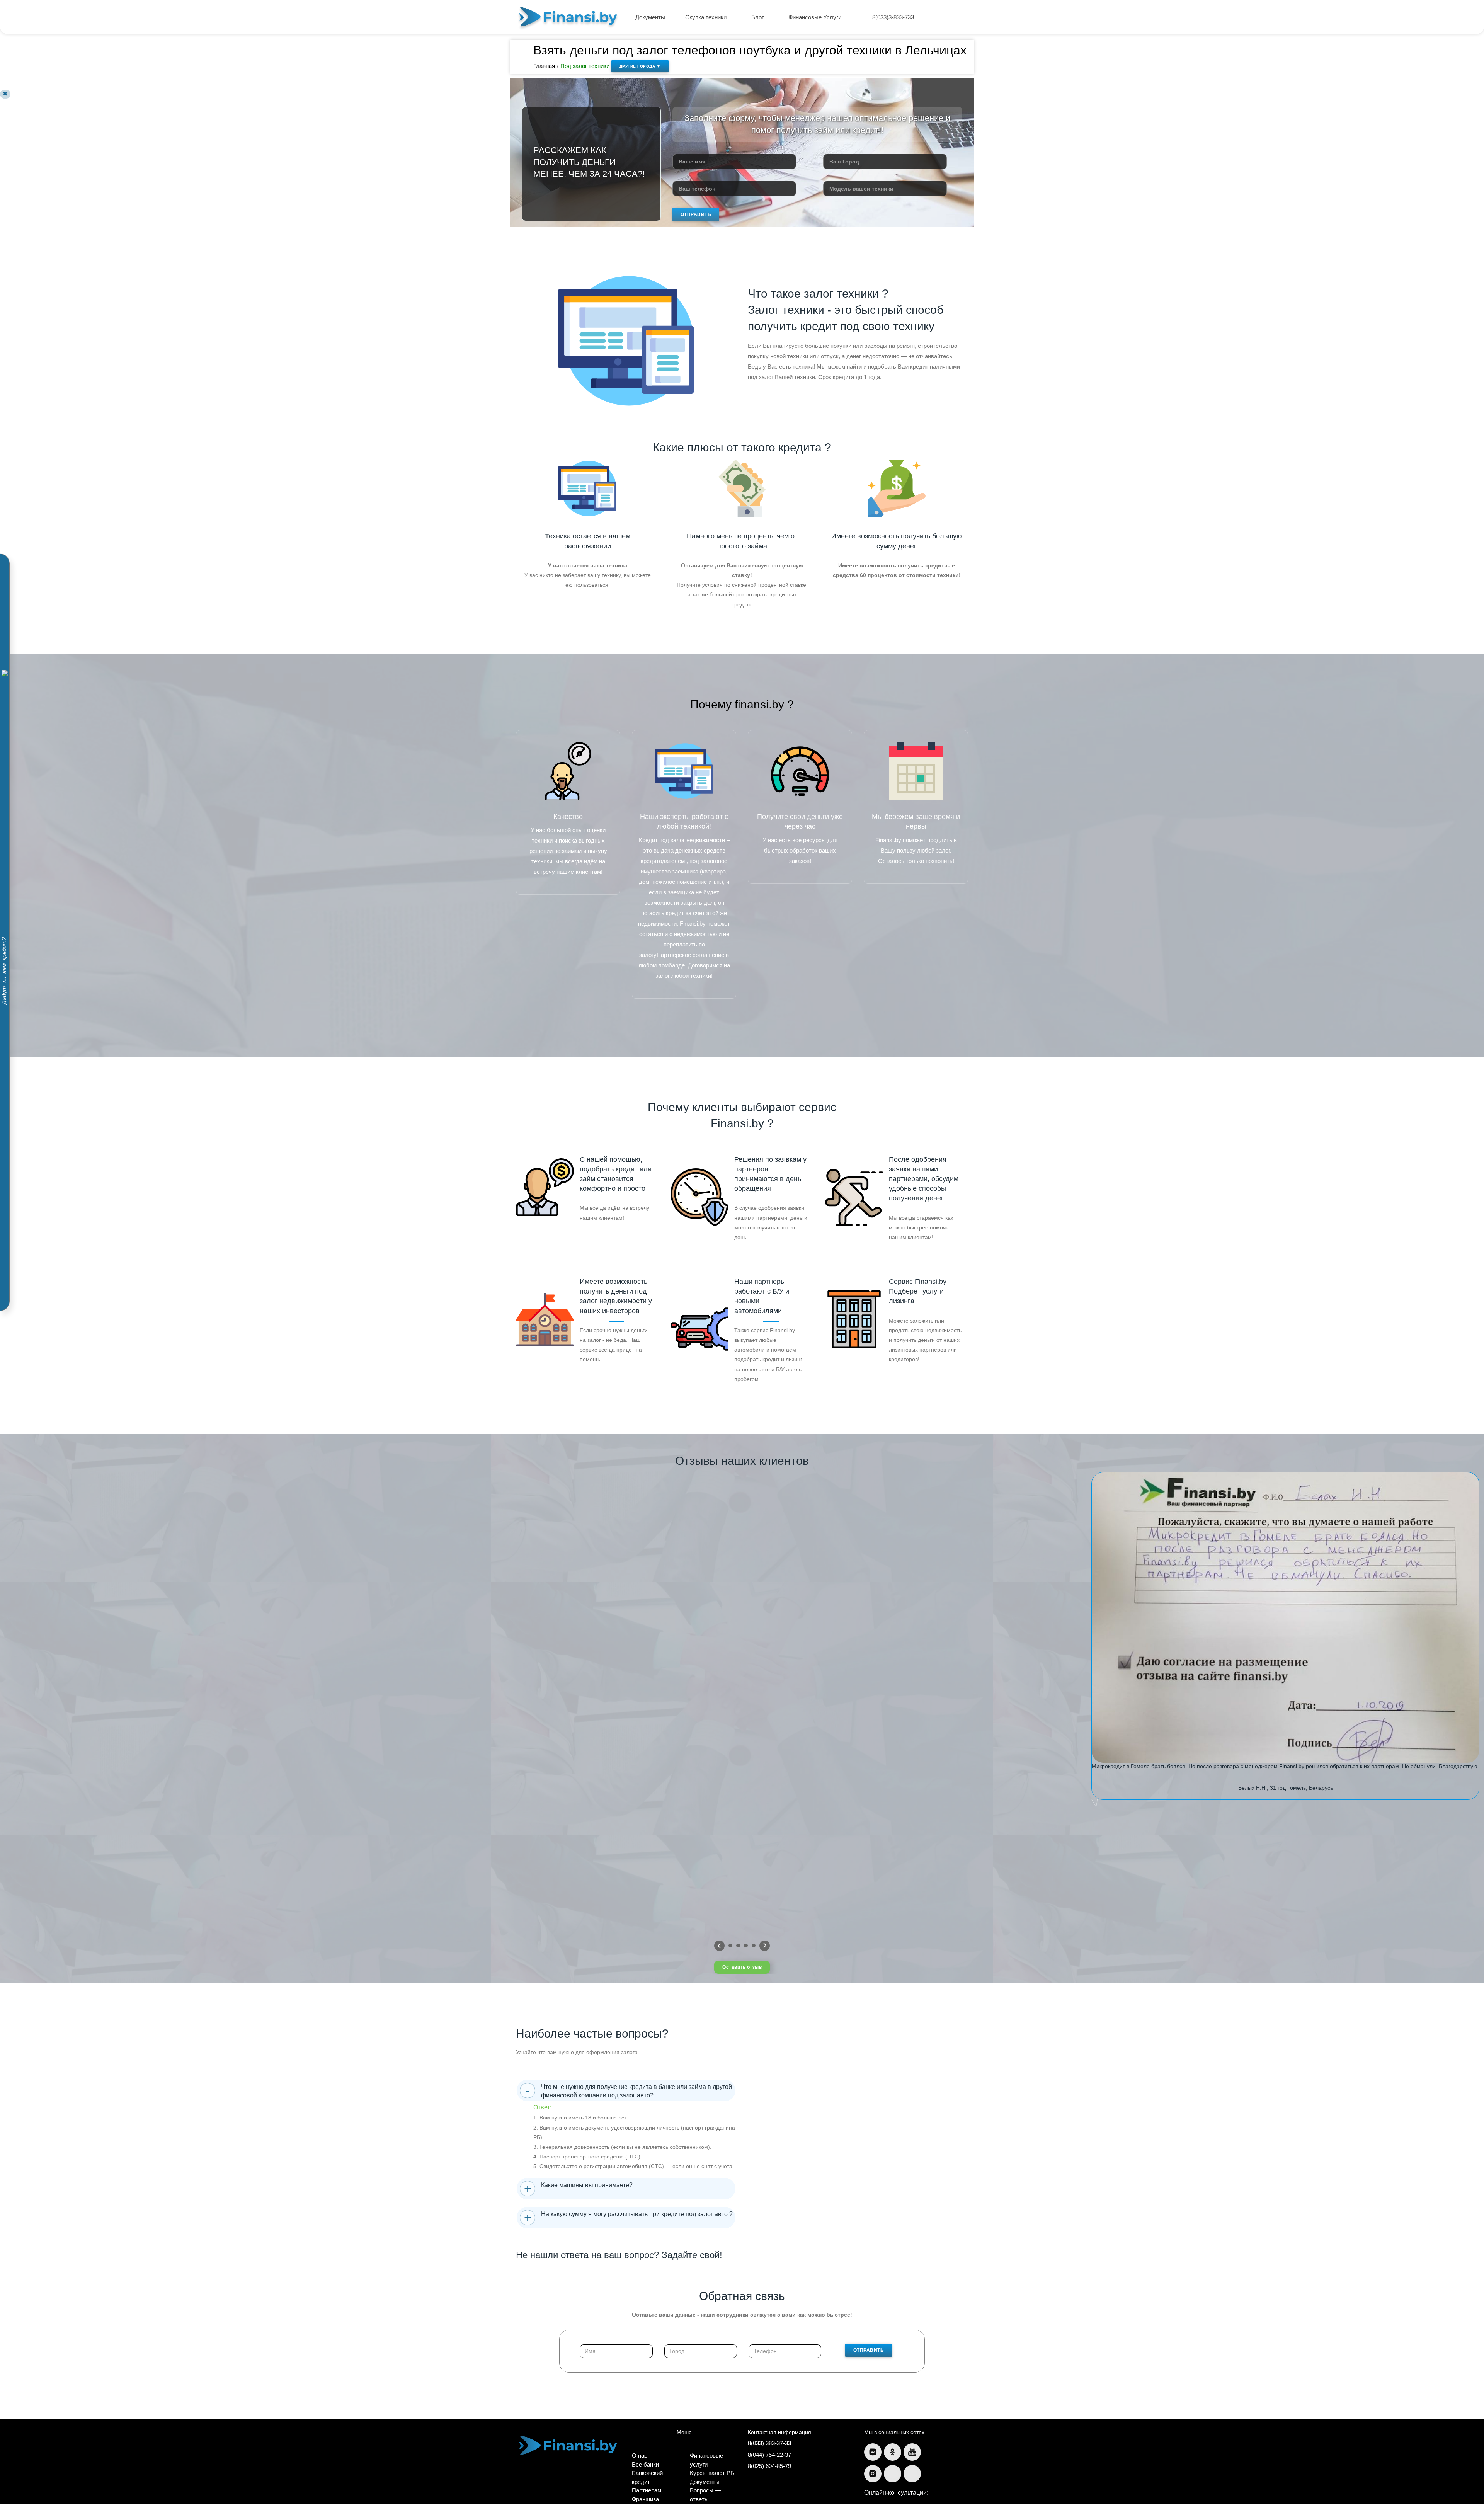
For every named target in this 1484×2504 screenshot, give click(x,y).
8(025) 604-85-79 (769, 2466)
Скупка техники (707, 17)
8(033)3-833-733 (893, 17)
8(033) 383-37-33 (769, 2443)
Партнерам (647, 2490)
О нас (640, 2455)
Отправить (696, 214)
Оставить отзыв (742, 1967)
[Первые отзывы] (719, 1946)
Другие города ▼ (640, 66)
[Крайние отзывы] (765, 1946)
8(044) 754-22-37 (769, 2455)
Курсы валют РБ (712, 2473)
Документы (650, 17)
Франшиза (645, 2499)
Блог (758, 17)
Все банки (645, 2464)
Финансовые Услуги (816, 17)
